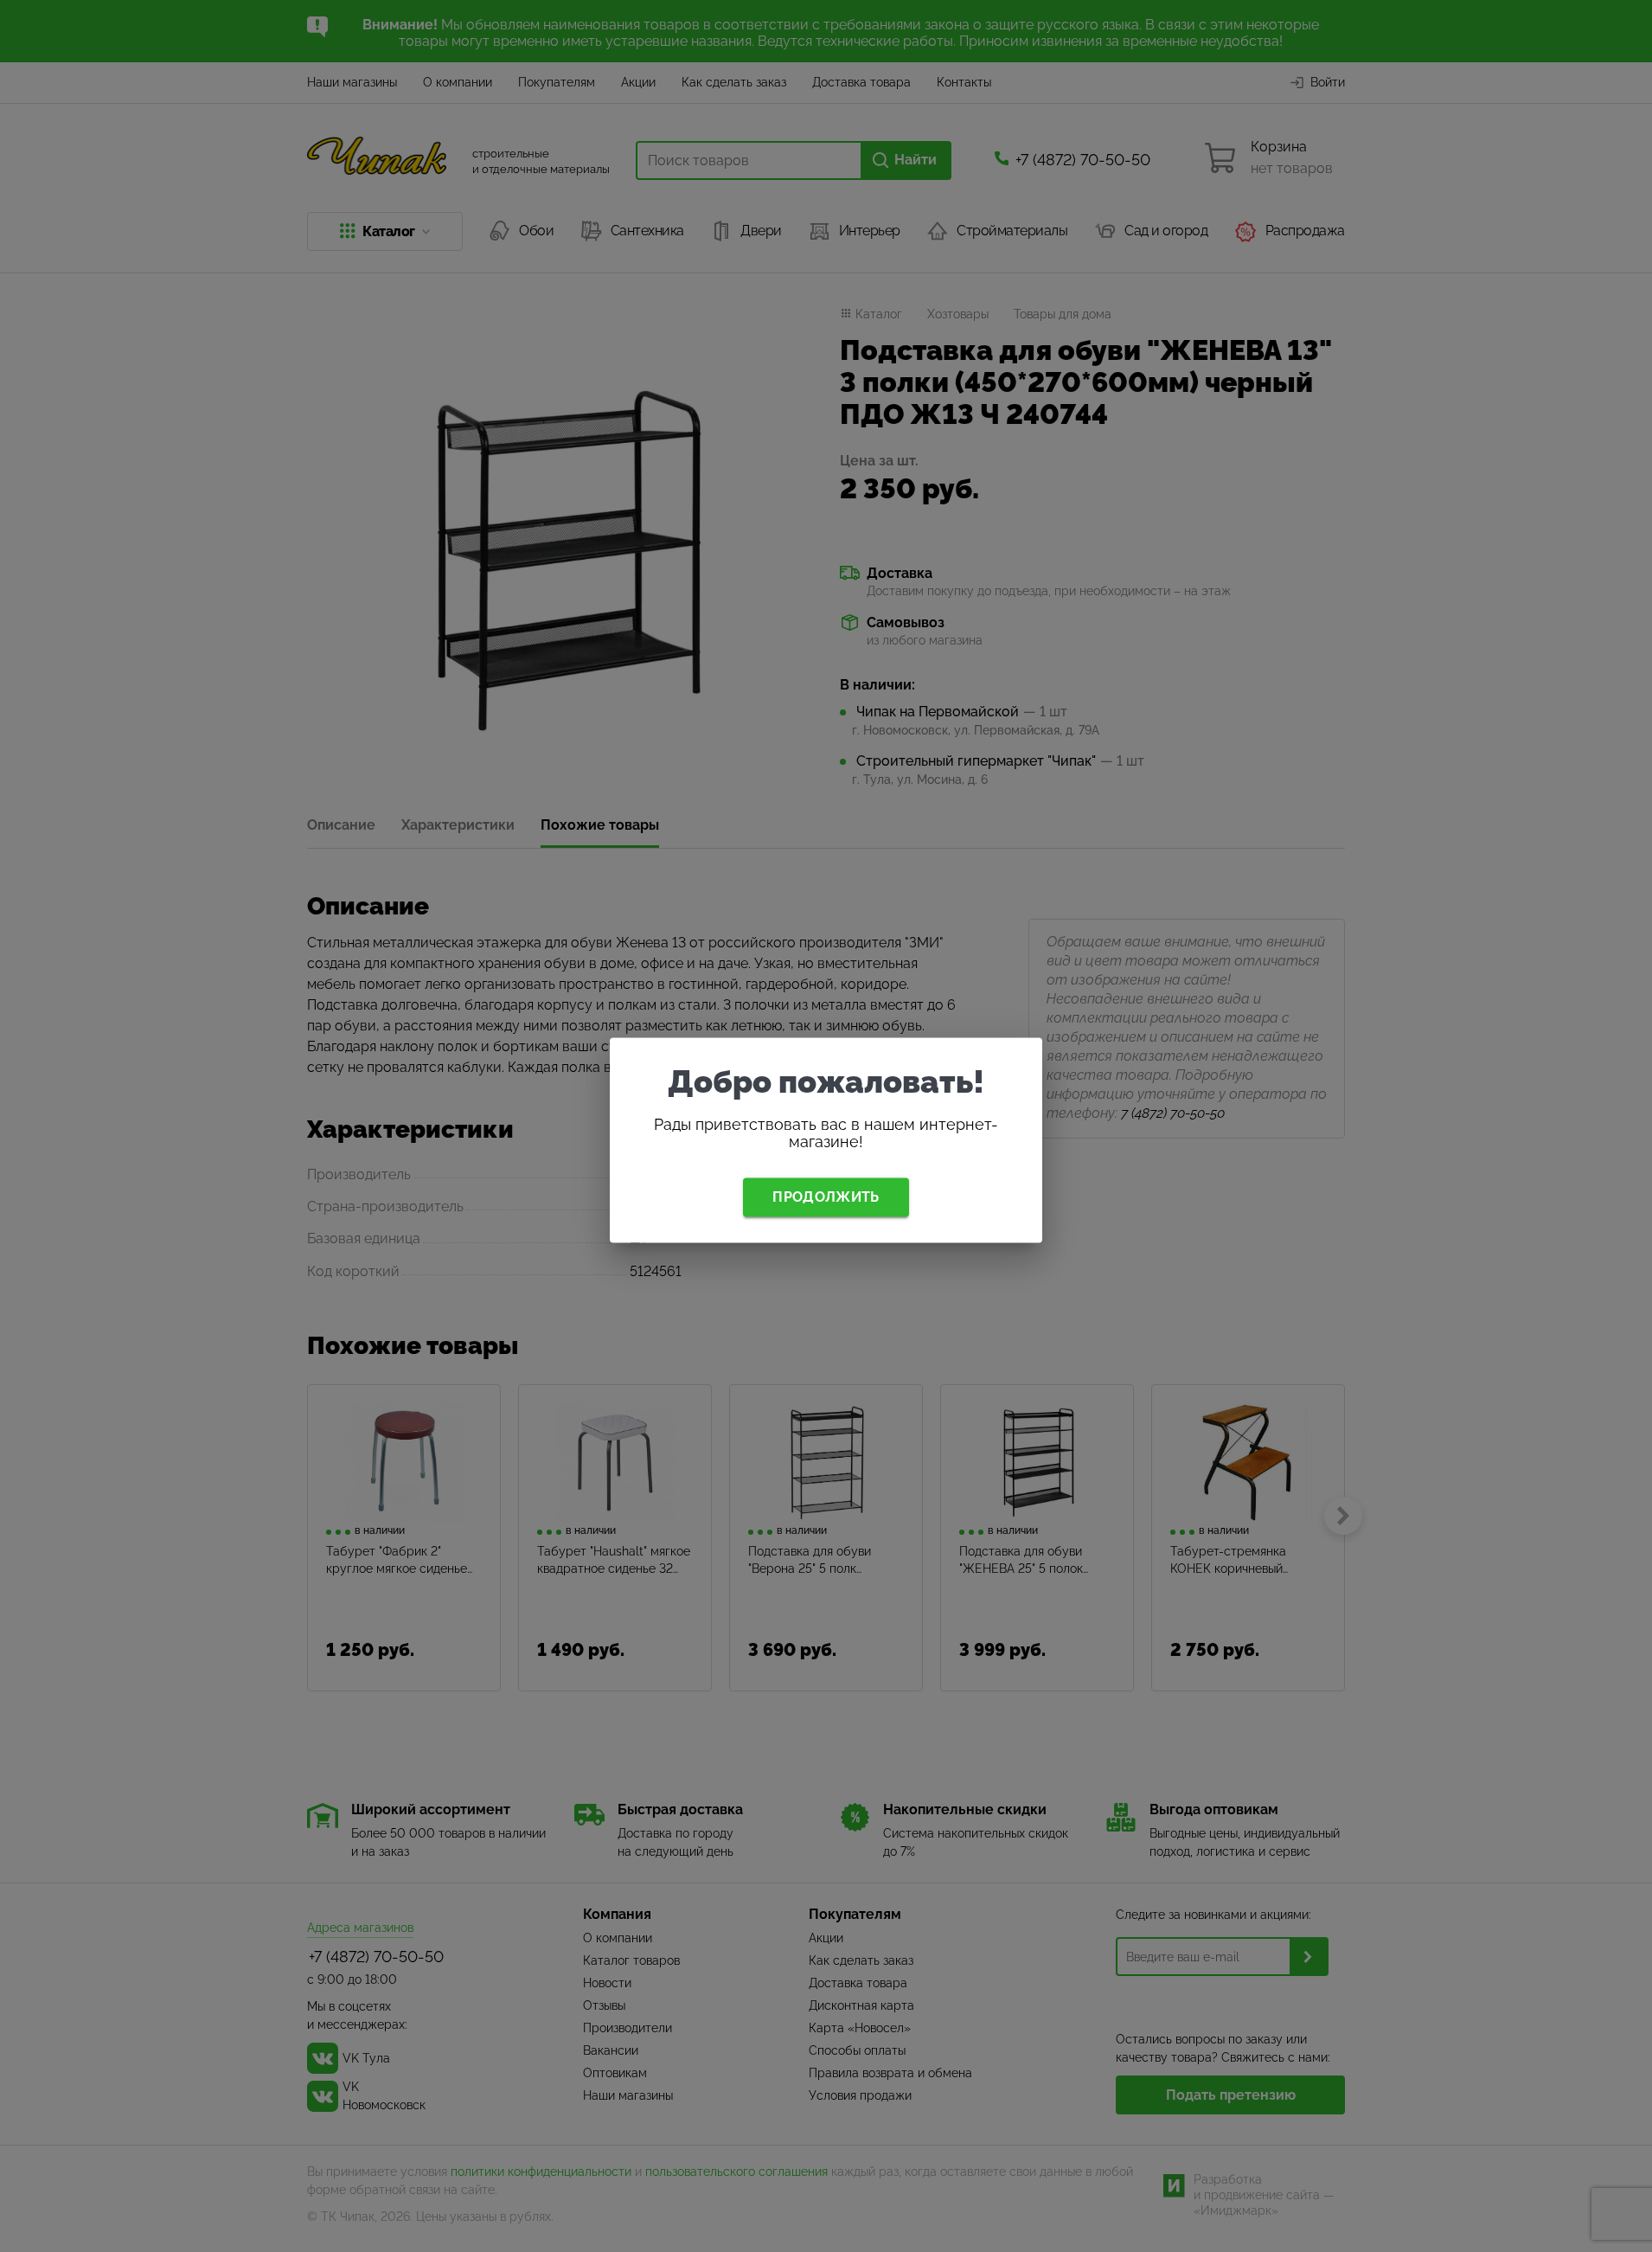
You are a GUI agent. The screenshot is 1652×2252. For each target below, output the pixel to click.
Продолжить (826, 1197)
